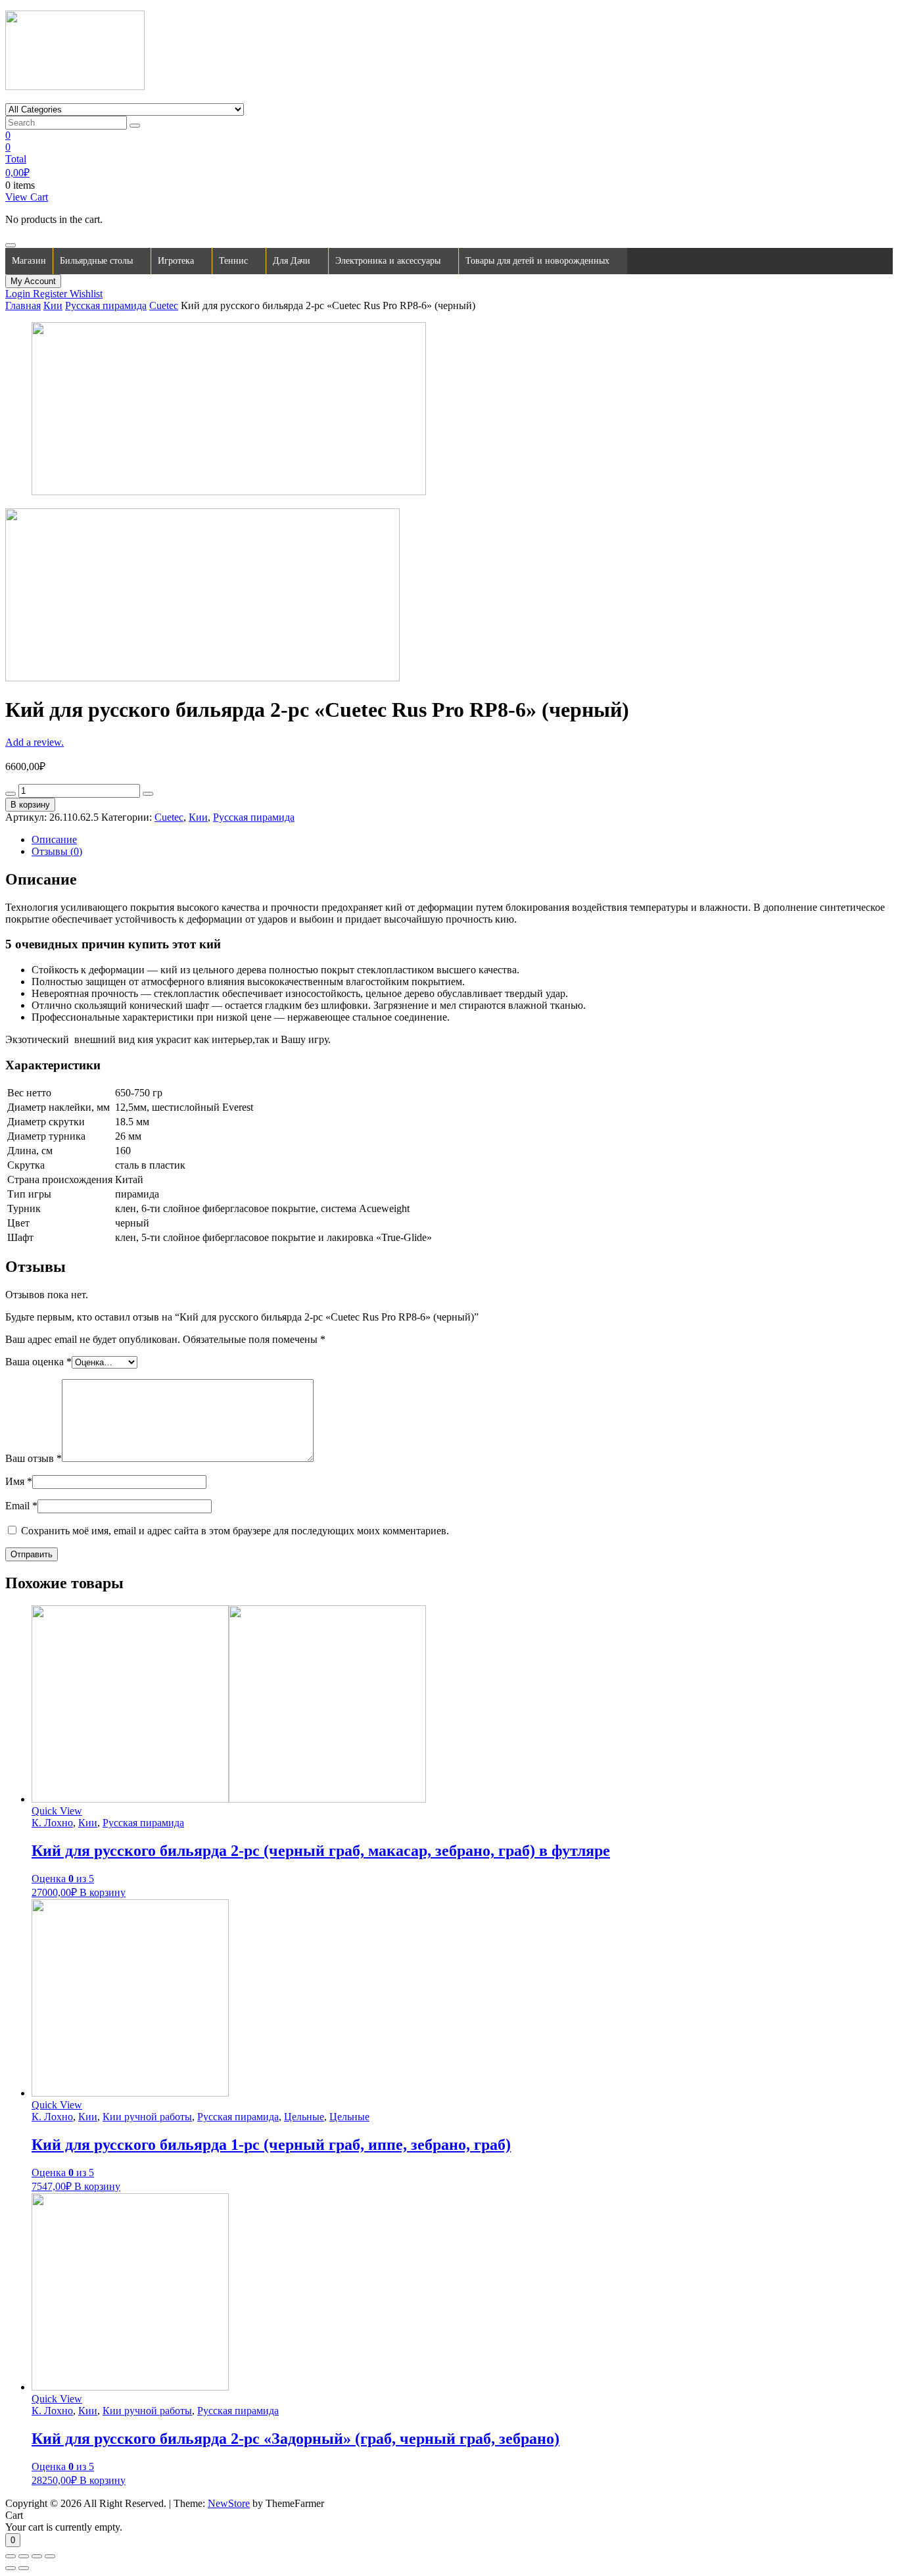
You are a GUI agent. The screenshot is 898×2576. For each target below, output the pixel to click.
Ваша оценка (38, 1362)
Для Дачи (292, 261)
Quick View (57, 1811)
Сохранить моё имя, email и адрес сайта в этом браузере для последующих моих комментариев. (235, 1531)
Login (19, 294)
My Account (33, 281)
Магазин (29, 261)
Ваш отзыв (34, 1458)
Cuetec (164, 305)
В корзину (30, 805)
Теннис (233, 261)
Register (51, 294)
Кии (53, 305)
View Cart (27, 197)
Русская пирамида (106, 305)
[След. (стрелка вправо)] (24, 2568)
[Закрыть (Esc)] (11, 2556)
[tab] (462, 840)
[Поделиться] (24, 2556)
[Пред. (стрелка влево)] (11, 2568)
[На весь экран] (37, 2556)
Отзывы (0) (57, 851)
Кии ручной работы (147, 2117)
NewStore (229, 2503)
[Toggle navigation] (11, 245)
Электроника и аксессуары (388, 261)
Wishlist (86, 294)
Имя (19, 1481)
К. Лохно (52, 1823)
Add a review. (35, 742)
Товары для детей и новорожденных (537, 261)
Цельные (304, 2117)
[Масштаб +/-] (50, 2556)
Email (21, 1506)
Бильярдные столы (96, 261)
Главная (23, 305)
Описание (54, 839)
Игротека (176, 261)
